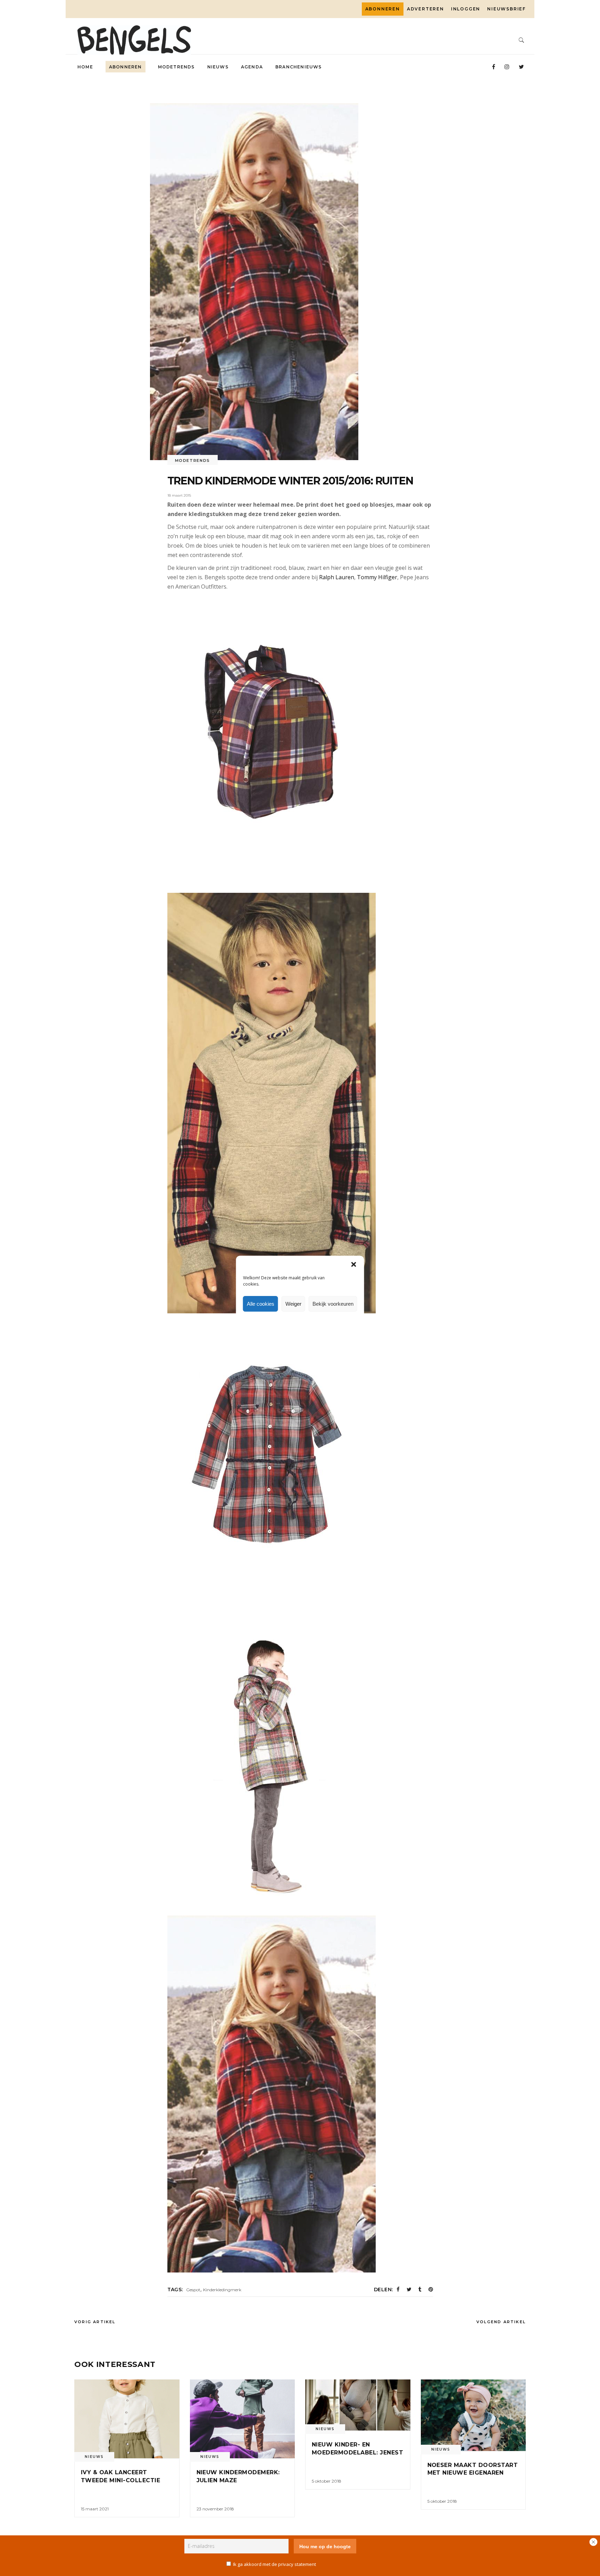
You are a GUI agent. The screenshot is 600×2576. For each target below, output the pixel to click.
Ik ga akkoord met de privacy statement (274, 2564)
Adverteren (426, 9)
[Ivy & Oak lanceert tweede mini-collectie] (127, 2419)
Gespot (193, 2290)
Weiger (293, 1304)
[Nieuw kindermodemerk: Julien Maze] (243, 2419)
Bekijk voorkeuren (333, 1304)
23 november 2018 (215, 2509)
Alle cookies (261, 1304)
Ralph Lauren (337, 577)
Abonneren (383, 9)
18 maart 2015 (179, 495)
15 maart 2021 (95, 2509)
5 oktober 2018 (327, 2481)
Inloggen (466, 9)
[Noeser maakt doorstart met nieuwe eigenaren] (473, 2415)
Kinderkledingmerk (222, 2290)
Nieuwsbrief (506, 9)
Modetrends (193, 460)
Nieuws (94, 2457)
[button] (354, 1264)
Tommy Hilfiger (377, 577)
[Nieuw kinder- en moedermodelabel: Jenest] (358, 2405)
